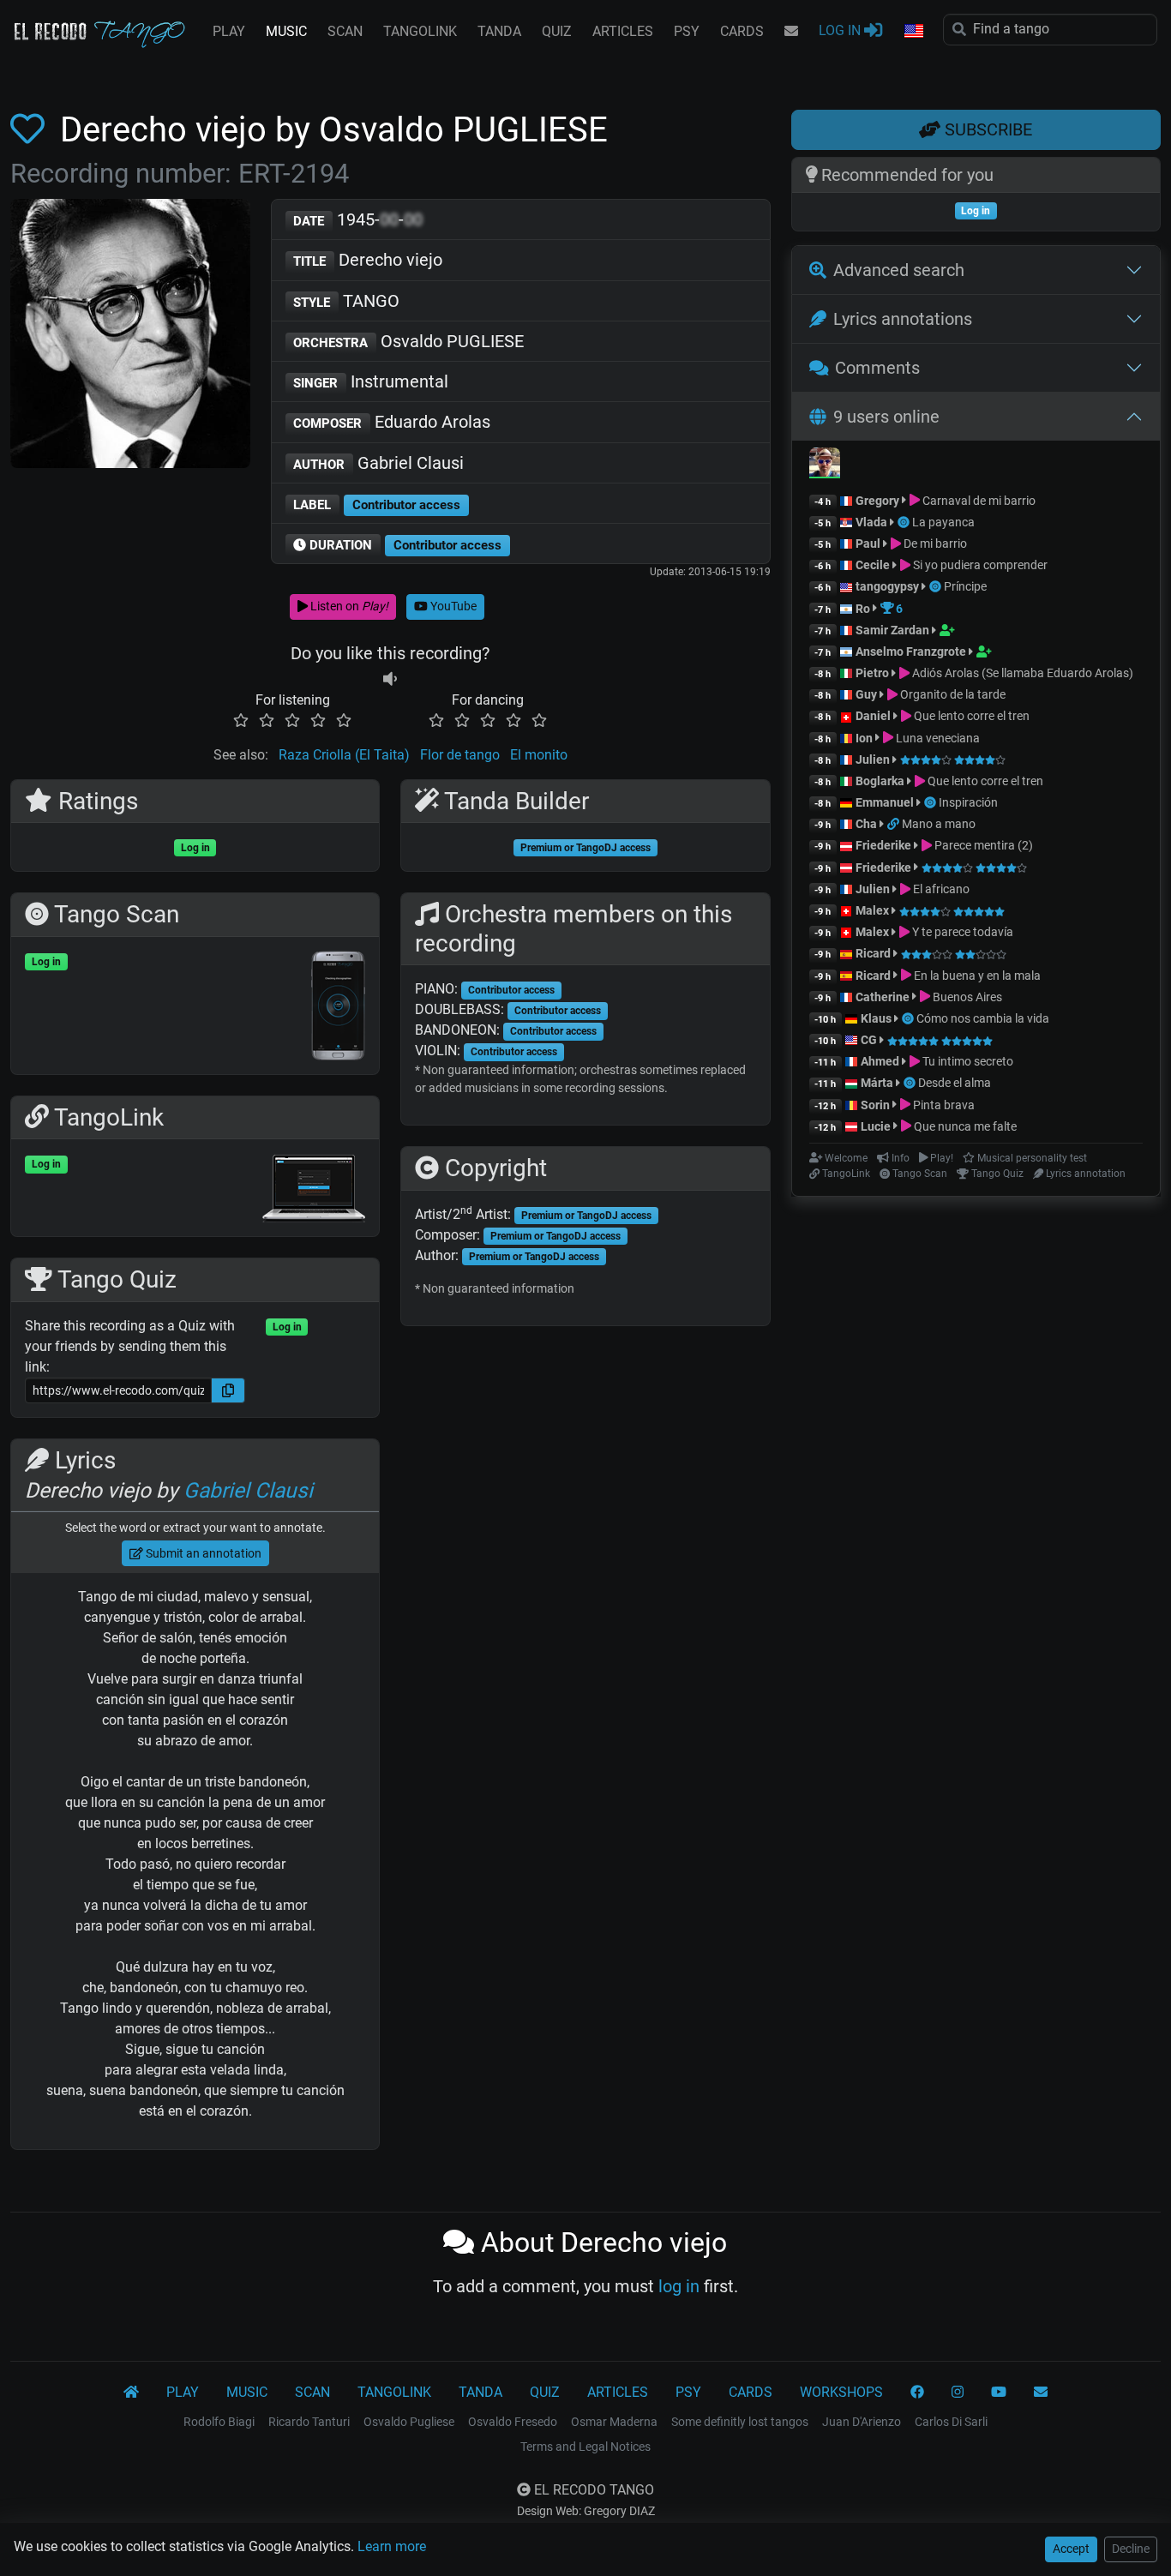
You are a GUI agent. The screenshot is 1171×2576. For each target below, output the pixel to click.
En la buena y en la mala (976, 976)
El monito (539, 755)
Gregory (877, 501)
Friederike (883, 845)
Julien (874, 760)
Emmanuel (885, 802)
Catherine (883, 997)
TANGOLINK (420, 31)
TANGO (346, 301)
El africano (940, 889)
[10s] (390, 679)
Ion (864, 738)
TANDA (499, 31)
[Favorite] (31, 130)
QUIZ (557, 31)
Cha (866, 824)
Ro (863, 609)
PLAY (229, 31)
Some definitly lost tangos (740, 2422)
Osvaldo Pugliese (409, 2422)
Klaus (876, 1018)
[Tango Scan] (905, 522)
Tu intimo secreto (967, 1061)
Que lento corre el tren (970, 716)
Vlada (871, 522)
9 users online (886, 417)
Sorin (875, 1105)
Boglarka (880, 781)
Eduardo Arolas (392, 422)
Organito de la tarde (952, 694)
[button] (913, 32)
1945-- (358, 219)
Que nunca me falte (964, 1126)
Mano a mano (939, 824)
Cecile (873, 565)
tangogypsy (887, 586)
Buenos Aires (966, 997)
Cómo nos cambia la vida (983, 1018)
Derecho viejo (368, 260)
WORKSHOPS (841, 2392)
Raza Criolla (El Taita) (344, 755)
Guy (866, 694)
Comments (877, 368)
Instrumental (371, 381)
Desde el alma (955, 1083)
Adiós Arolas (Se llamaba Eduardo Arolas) (1021, 673)
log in (679, 2286)
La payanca (943, 522)
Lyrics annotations (903, 319)
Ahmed (880, 1061)
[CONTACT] (791, 32)
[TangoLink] (895, 824)
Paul (868, 543)
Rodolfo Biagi (219, 2422)
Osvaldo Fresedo (513, 2422)
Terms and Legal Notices (585, 2447)
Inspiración (968, 802)
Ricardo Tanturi (309, 2422)
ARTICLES (623, 31)
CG (869, 1040)
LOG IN (841, 30)
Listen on (348, 606)
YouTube (452, 606)
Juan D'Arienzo (862, 2422)
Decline (1131, 2549)
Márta (877, 1083)
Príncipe (965, 586)
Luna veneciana (937, 738)
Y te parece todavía (961, 932)
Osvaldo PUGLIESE (408, 341)
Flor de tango (460, 755)
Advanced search (899, 270)
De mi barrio (934, 543)
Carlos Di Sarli (951, 2422)
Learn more (392, 2546)
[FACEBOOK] (917, 2393)
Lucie (876, 1126)
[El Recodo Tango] (131, 2393)
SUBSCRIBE (986, 129)
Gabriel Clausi (378, 463)
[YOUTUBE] (999, 2393)
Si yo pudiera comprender (979, 565)
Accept (1071, 2549)
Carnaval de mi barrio (978, 501)
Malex (872, 910)
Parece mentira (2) (982, 845)
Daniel (874, 716)
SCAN (345, 31)
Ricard (873, 953)
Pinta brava (943, 1105)
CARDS (742, 31)
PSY (687, 31)
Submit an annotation (202, 1553)
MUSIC (286, 31)
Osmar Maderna (614, 2422)
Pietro (872, 673)
